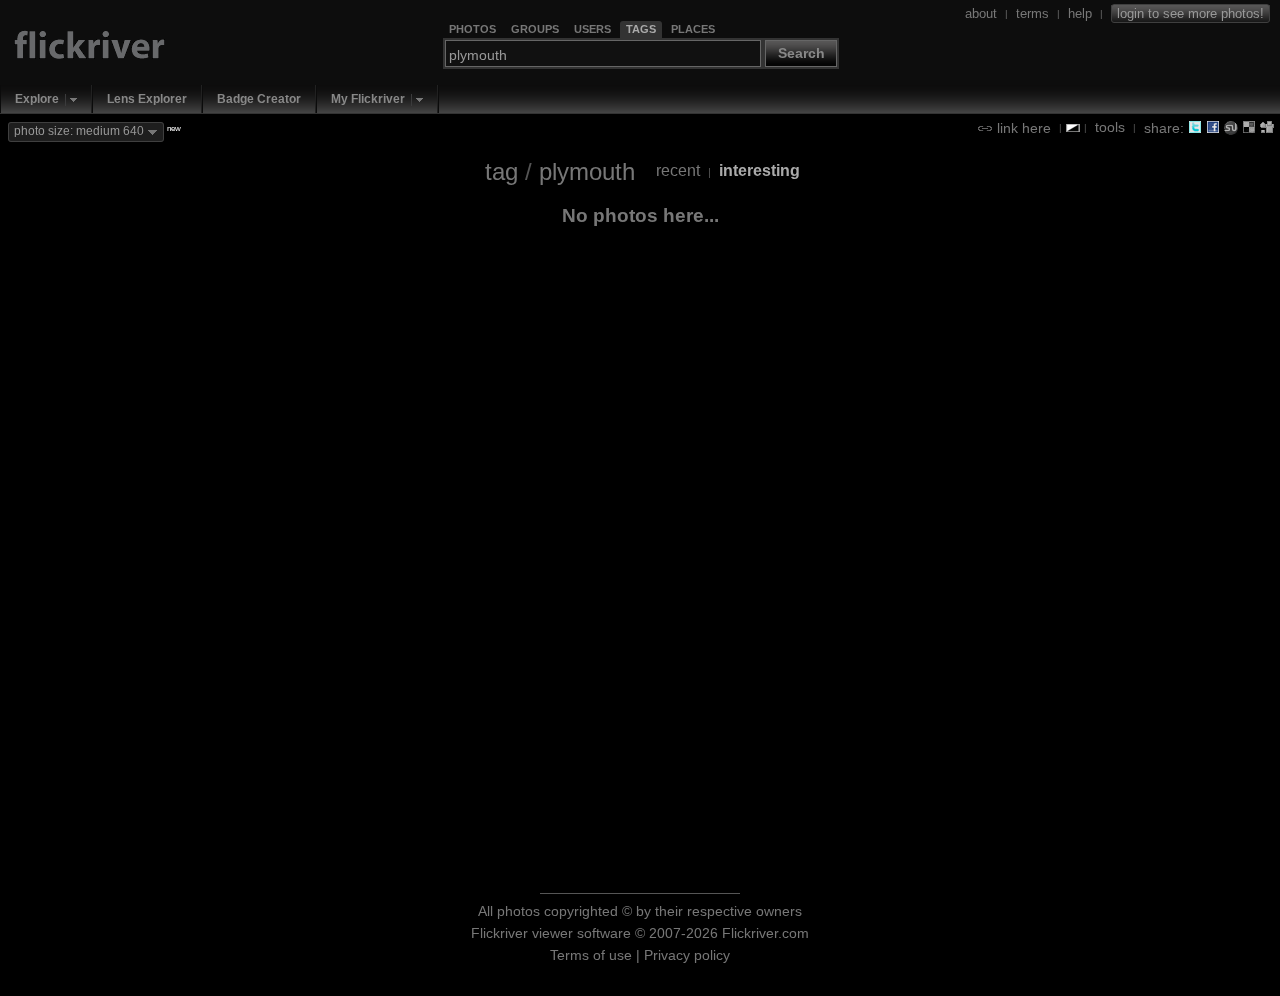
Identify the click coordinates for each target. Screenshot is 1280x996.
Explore (37, 99)
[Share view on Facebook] (1213, 127)
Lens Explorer (147, 99)
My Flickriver (368, 99)
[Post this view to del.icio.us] (1249, 127)
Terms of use (591, 955)
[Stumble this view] (1231, 127)
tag (501, 171)
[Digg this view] (1267, 127)
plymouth (587, 171)
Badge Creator (259, 99)
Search (801, 53)
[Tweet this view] (1195, 127)
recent (678, 170)
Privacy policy (687, 955)
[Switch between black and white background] (1073, 128)
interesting (759, 170)
